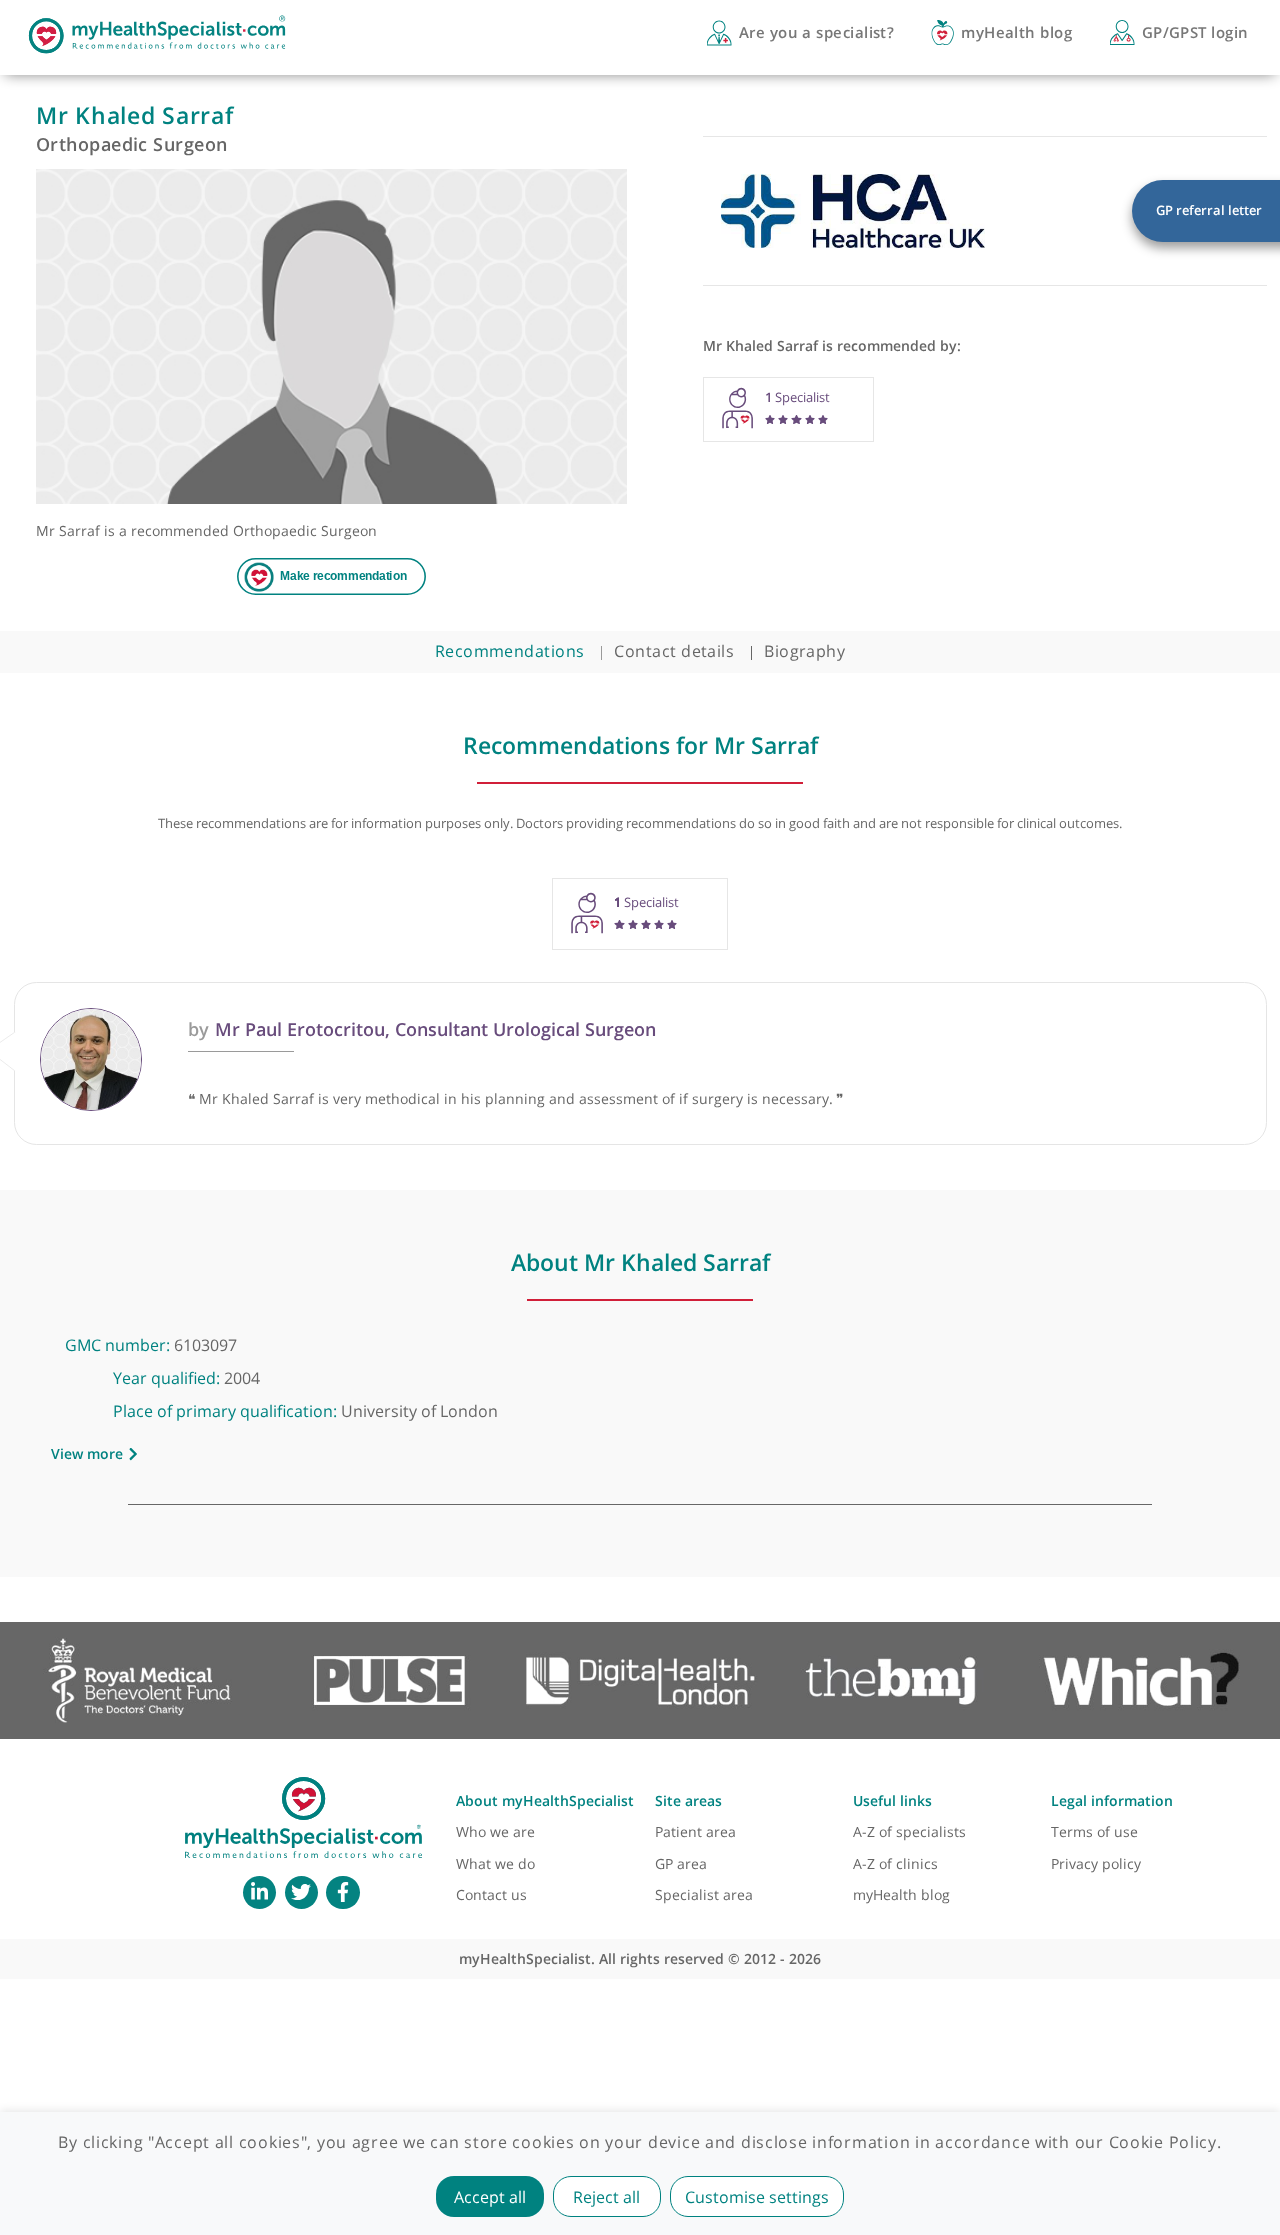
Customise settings (757, 2197)
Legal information (1112, 1800)
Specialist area (704, 1894)
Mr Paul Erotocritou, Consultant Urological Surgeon (421, 1029)
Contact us (491, 1894)
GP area (681, 1863)
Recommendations (510, 651)
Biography (804, 651)
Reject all (606, 2197)
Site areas (688, 1800)
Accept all (490, 2197)
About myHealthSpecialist (545, 1800)
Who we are (495, 1831)
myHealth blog (901, 1894)
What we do (495, 1863)
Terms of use (1094, 1831)
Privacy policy (1096, 1863)
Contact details (674, 651)
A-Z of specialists (909, 1831)
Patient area (695, 1831)
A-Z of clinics (895, 1863)
